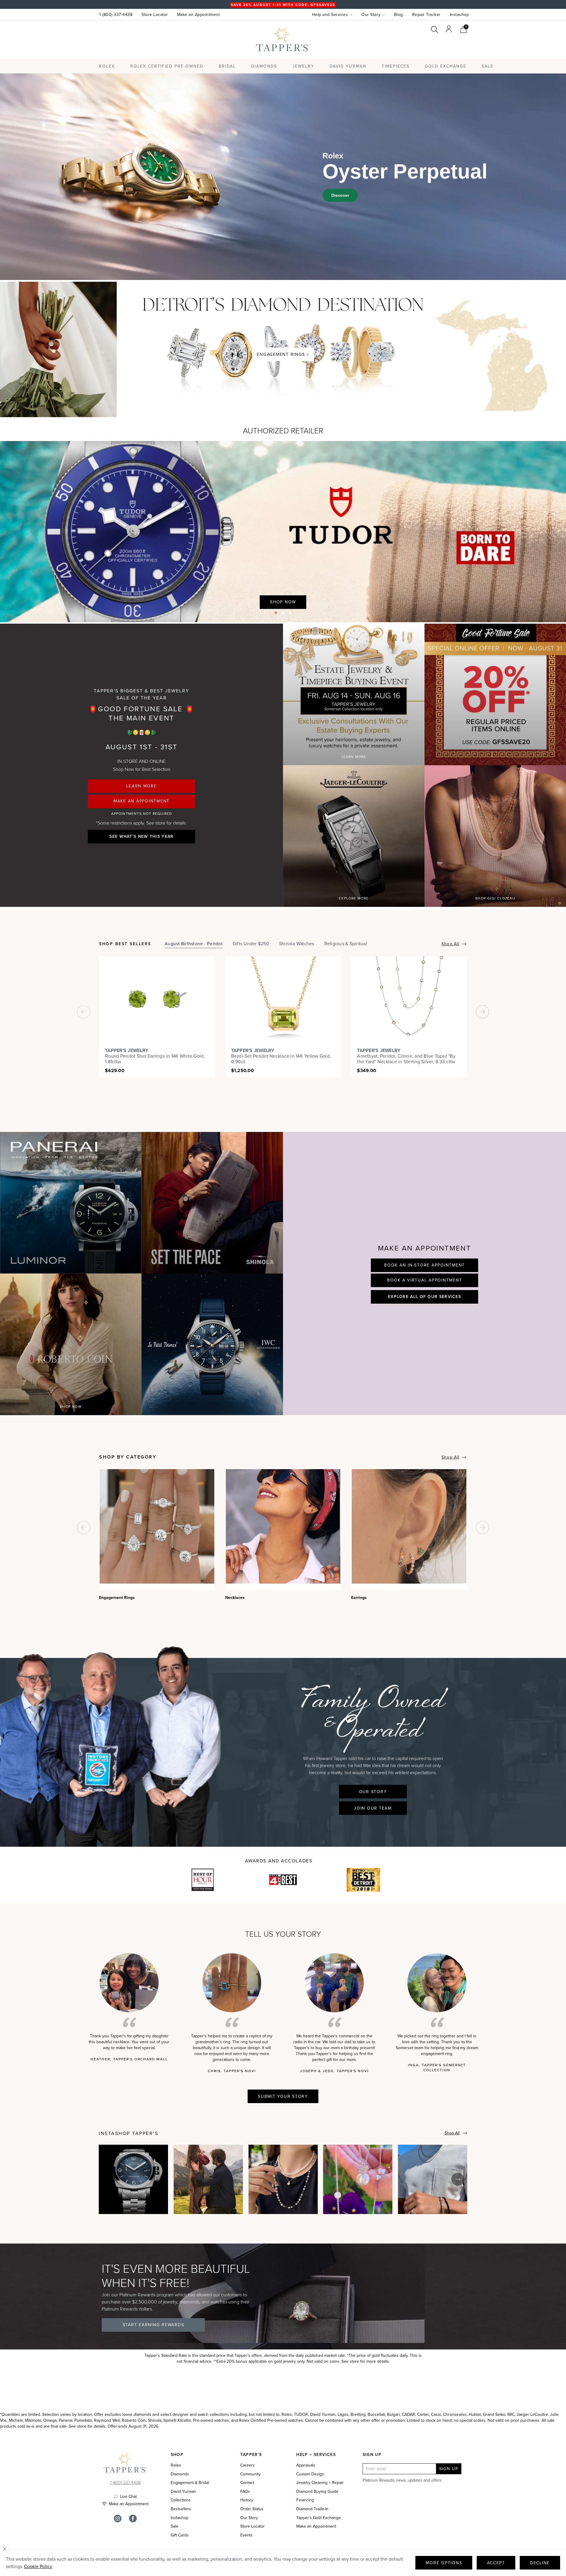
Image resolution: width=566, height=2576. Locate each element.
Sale (175, 2526)
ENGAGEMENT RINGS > (283, 354)
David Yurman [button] (348, 66)
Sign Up (449, 2469)
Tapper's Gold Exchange (319, 2518)
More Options (444, 2563)
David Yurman (183, 2491)
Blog (399, 14)
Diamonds (264, 66)
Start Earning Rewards (153, 2325)
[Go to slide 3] (290, 613)
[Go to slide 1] (276, 613)
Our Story (373, 1792)
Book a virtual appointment (425, 1280)
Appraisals (306, 2465)
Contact (247, 2483)
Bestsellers (181, 2509)
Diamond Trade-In (312, 2509)
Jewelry (303, 66)
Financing (305, 2500)
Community (250, 2474)
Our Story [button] (371, 14)
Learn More (141, 786)
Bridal (227, 66)
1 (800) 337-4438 (116, 14)
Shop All (450, 944)
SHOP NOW (71, 1406)
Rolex (445, 45)
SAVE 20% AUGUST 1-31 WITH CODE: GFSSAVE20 (283, 5)
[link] (463, 29)
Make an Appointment (199, 14)
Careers (247, 2465)
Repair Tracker (426, 14)
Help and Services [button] (330, 14)
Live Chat (128, 2496)
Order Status (252, 2509)
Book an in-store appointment (424, 1265)
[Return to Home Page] (125, 2464)
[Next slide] (553, 610)
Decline (540, 2563)
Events (246, 2535)
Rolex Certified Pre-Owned (167, 66)
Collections (181, 2500)
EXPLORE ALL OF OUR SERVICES (424, 1297)
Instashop (459, 14)
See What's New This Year (141, 836)
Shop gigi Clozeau (495, 898)
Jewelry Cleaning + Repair (320, 2483)
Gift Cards (180, 2535)
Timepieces (396, 66)
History (247, 2500)
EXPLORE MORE (354, 898)
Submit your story (283, 2096)
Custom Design (310, 2474)
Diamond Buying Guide (317, 2491)
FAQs (245, 2491)
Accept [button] (496, 2563)
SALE (488, 66)
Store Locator (155, 14)
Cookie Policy (38, 2566)
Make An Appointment (141, 801)
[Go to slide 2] (283, 613)
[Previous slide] (534, 610)
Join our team (373, 1808)
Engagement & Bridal (190, 2483)
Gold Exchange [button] (446, 66)
